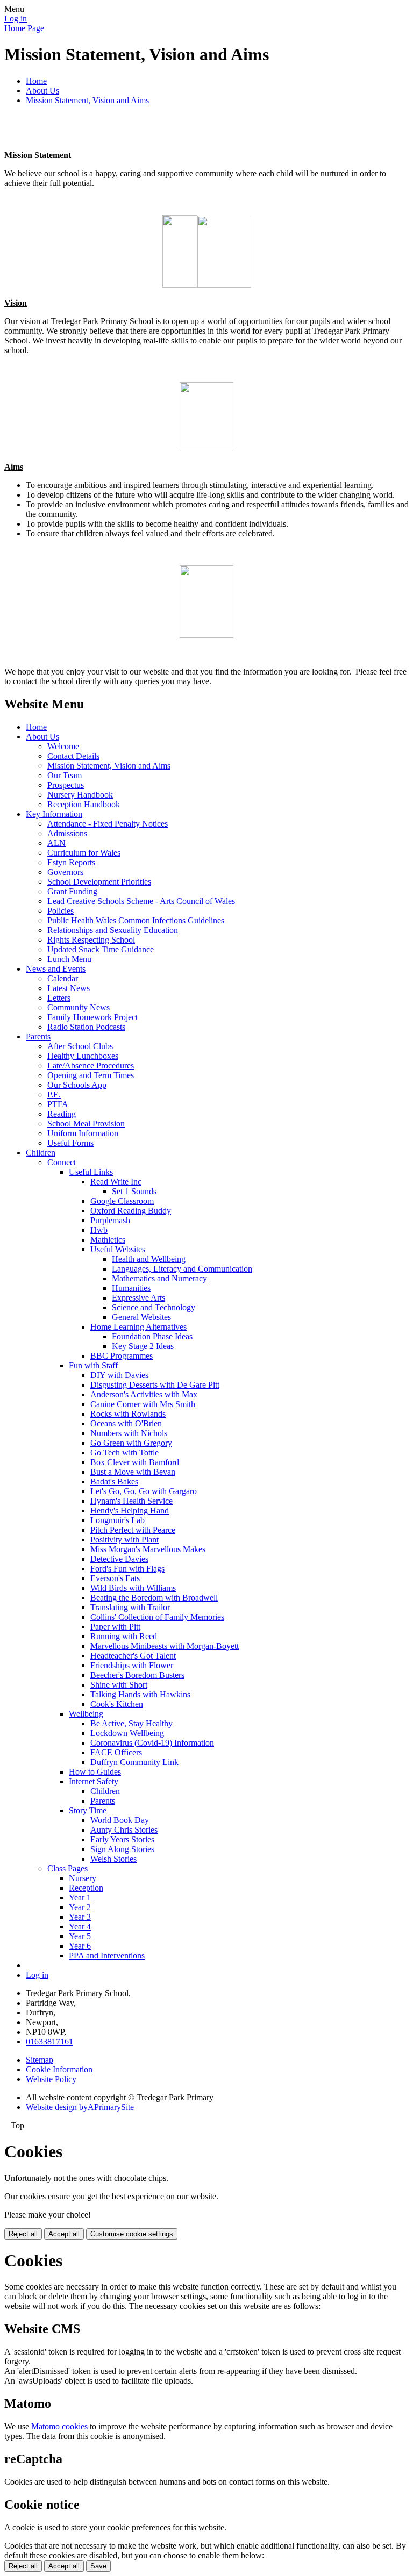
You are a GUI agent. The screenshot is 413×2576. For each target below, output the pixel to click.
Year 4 (80, 1926)
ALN (56, 843)
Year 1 (80, 1897)
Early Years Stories (122, 1839)
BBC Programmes (122, 1356)
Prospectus (66, 785)
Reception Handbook (84, 804)
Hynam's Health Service (131, 1501)
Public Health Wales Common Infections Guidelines (136, 920)
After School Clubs (80, 1046)
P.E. (54, 1095)
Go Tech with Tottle (124, 1452)
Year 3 (80, 1917)
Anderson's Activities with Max (144, 1394)
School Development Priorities (99, 882)
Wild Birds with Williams (133, 1588)
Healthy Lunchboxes (83, 1056)
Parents (38, 1036)
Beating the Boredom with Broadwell (154, 1598)
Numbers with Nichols (129, 1433)
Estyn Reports (71, 862)
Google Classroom (122, 1201)
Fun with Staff (93, 1365)
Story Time (88, 1810)
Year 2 (80, 1907)
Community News (79, 1007)
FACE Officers (116, 1752)
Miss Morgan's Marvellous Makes (148, 1549)
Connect (62, 1162)
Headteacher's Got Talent (133, 1656)
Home (36, 81)
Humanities (131, 1288)
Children (41, 1153)
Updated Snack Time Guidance (101, 949)
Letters (59, 998)
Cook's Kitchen (117, 1704)
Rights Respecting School (91, 940)
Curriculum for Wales (84, 853)
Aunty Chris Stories (124, 1830)
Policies (60, 911)
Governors (65, 872)
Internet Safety (94, 1781)
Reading (62, 1114)
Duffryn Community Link (134, 1762)
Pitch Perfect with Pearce (133, 1530)
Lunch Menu (69, 959)
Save (98, 2566)
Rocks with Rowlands (128, 1414)
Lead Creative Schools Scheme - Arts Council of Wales (141, 901)
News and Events (56, 969)
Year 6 (80, 1946)
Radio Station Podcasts (86, 1027)
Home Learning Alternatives (138, 1327)
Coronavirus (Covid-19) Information (152, 1743)
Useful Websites (118, 1249)
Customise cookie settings (132, 2234)
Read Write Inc (116, 1182)
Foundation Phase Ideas (152, 1336)
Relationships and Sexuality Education (113, 930)
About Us (42, 91)
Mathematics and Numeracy (159, 1278)
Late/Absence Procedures (91, 1065)
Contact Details (73, 756)
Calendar (63, 978)
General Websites (141, 1317)
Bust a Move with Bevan (133, 1472)
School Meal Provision (86, 1124)
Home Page (24, 28)
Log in (16, 19)
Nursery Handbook (80, 795)
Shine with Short (119, 1685)
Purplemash (110, 1220)
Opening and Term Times (91, 1075)
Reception (86, 1888)
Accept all (64, 2234)
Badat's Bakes (114, 1481)
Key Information (54, 814)
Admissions (67, 833)
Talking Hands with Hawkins (140, 1694)
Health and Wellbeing (149, 1259)
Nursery (83, 1878)
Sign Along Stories (122, 1849)
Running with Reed (124, 1636)
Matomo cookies (59, 2426)
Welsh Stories (113, 1859)
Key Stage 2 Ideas (143, 1346)
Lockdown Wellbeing (127, 1733)
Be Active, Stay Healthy (131, 1723)
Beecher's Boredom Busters (137, 1675)
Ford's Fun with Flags (127, 1569)
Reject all (23, 2234)
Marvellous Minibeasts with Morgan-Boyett (165, 1646)
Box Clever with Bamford (135, 1462)
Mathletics (108, 1240)
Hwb (99, 1230)
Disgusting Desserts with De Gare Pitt (155, 1385)
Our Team (65, 775)
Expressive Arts (138, 1298)
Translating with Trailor (130, 1607)
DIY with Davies (119, 1375)
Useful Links (91, 1172)
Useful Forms (70, 1143)
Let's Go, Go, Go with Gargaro (144, 1491)
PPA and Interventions (107, 1956)
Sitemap (40, 2060)
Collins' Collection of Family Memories (157, 1617)
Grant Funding (72, 891)
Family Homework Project (92, 1017)
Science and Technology (154, 1307)
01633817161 (49, 2042)
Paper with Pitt (115, 1627)
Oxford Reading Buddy (131, 1211)
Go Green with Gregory (131, 1443)
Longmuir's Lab (118, 1520)
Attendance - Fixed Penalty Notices (108, 824)
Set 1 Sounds (134, 1191)
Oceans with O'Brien (126, 1423)
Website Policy (51, 2079)
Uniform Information (83, 1133)
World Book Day (120, 1820)
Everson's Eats (115, 1578)
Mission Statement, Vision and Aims (87, 100)
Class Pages (67, 1868)
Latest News (69, 988)
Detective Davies (119, 1559)
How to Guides (95, 1772)
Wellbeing (86, 1714)
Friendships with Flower (132, 1665)
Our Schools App (77, 1085)
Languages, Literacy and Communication (182, 1269)
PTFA (58, 1104)
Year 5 (80, 1936)
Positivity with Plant (124, 1540)
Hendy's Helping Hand (130, 1511)
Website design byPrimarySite (80, 2107)
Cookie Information (59, 2069)
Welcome (63, 746)
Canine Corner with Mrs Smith (143, 1404)
